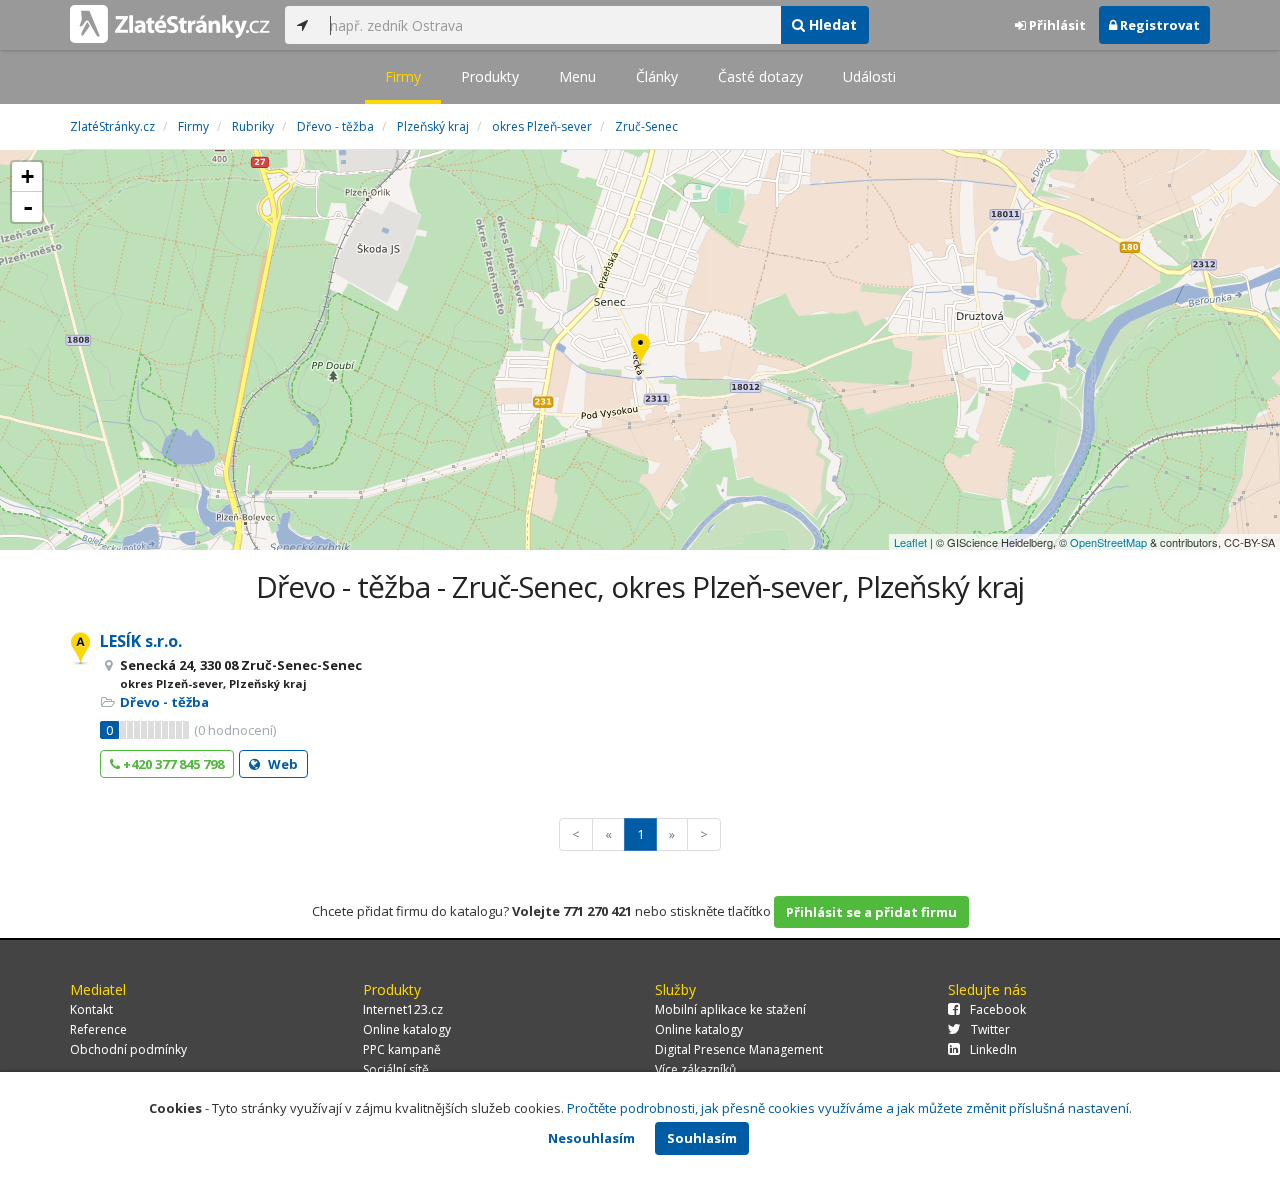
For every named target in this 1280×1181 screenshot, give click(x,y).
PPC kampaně (402, 1049)
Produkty (490, 76)
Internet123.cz (403, 1009)
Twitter (990, 1029)
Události (869, 76)
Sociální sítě (396, 1069)
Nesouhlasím (591, 1138)
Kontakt (91, 1009)
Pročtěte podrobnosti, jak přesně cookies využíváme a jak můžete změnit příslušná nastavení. (849, 1108)
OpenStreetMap (1108, 542)
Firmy (403, 76)
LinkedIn (993, 1049)
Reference (98, 1029)
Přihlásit (1056, 25)
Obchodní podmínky (128, 1049)
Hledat (831, 24)
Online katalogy (407, 1029)
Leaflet (910, 542)
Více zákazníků (695, 1069)
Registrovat (1158, 25)
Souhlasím (702, 1138)
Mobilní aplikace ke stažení (730, 1009)
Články (657, 76)
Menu (577, 76)
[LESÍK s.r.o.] (640, 350)
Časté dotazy (760, 76)
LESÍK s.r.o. (141, 641)
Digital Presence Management (739, 1049)
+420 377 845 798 (172, 764)
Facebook (998, 1009)
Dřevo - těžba (164, 702)
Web (281, 764)
